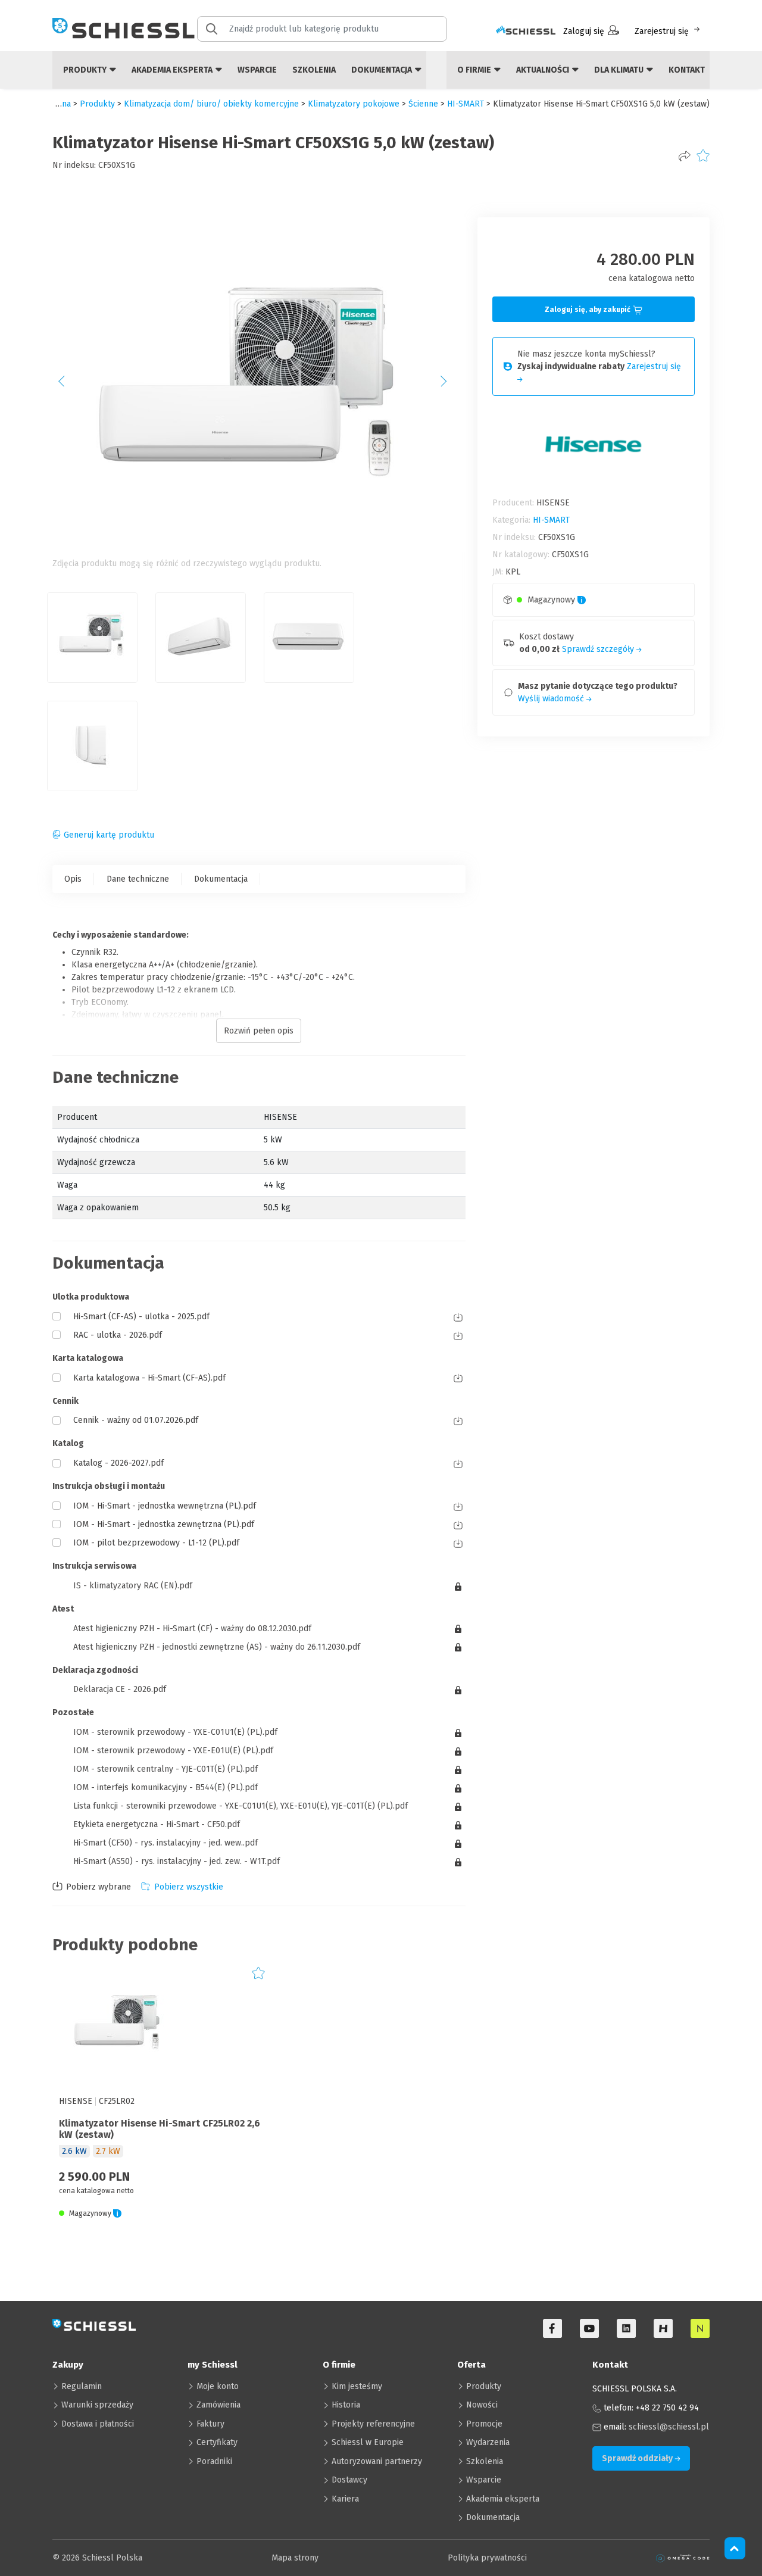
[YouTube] (589, 2328)
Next (450, 385)
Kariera (345, 2499)
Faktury (210, 2424)
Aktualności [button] (544, 70)
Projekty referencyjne (373, 2424)
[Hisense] (663, 2328)
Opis (73, 879)
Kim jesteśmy (357, 2386)
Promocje (484, 2424)
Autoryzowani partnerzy (377, 2461)
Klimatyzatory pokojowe (354, 104)
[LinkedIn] (626, 2328)
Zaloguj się (584, 31)
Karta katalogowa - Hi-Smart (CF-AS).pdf (149, 1378)
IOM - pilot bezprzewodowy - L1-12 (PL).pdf (156, 1543)
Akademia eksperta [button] (173, 70)
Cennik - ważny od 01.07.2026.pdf (136, 1420)
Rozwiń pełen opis (259, 1031)
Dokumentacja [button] (382, 70)
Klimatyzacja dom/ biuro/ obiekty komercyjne (211, 104)
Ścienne (423, 104)
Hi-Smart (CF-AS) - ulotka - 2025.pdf (141, 1317)
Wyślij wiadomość (552, 699)
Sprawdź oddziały (638, 2458)
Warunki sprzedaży (97, 2405)
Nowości (482, 2405)
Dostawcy (349, 2480)
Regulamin (82, 2386)
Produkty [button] (86, 70)
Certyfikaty (217, 2442)
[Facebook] (552, 2328)
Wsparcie (257, 70)
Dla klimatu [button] (620, 70)
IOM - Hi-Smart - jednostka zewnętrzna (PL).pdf (164, 1524)
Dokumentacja (221, 879)
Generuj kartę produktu (109, 835)
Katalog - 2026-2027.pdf (118, 1463)
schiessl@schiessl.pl (669, 2427)
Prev (68, 385)
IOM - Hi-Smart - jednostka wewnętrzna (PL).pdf (165, 1506)
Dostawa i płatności (98, 2424)
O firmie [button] (475, 70)
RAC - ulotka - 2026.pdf (118, 1335)
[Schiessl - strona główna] (124, 28)
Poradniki (214, 2461)
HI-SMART (466, 104)
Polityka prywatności (487, 2558)
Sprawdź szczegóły (599, 649)
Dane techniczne (138, 879)
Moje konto (218, 2386)
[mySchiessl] (526, 31)
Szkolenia (314, 70)
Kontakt (687, 70)
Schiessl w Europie (368, 2442)
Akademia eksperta (503, 2499)
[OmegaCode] (683, 2558)
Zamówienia (218, 2405)
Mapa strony (295, 2558)
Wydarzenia (488, 2442)
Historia (346, 2405)
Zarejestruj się (662, 31)
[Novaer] (700, 2328)
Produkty (484, 2386)
